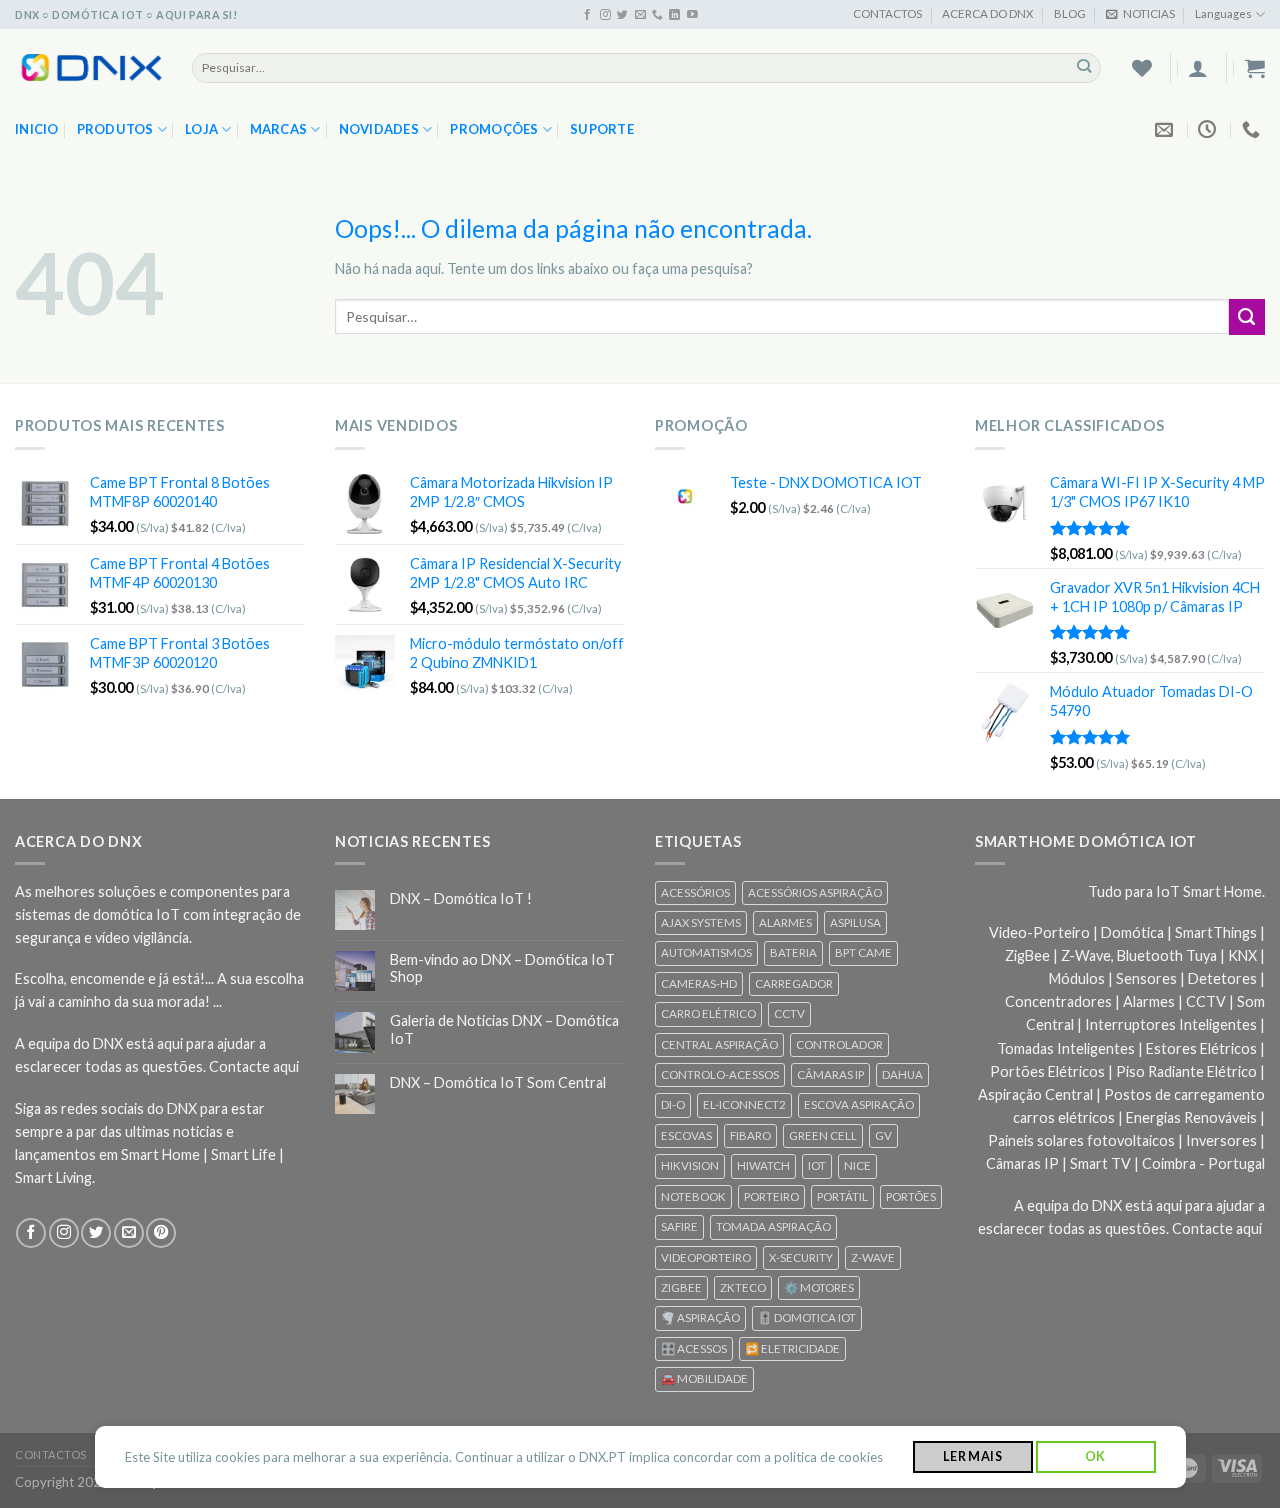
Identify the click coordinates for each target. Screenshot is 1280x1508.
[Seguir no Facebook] (587, 15)
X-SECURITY (801, 1257)
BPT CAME (863, 952)
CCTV (789, 1013)
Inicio (37, 129)
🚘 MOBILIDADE (704, 1378)
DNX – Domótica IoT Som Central (498, 1082)
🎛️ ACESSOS (694, 1348)
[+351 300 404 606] (1253, 130)
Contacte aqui (254, 1066)
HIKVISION (690, 1165)
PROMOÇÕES (494, 129)
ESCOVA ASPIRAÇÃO (859, 1104)
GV (883, 1135)
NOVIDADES (379, 129)
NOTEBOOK (693, 1196)
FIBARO (750, 1135)
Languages (1223, 13)
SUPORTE (602, 129)
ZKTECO (743, 1287)
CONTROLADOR (839, 1044)
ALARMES (785, 922)
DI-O (673, 1104)
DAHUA (902, 1074)
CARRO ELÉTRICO (708, 1013)
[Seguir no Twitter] (622, 15)
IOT (817, 1165)
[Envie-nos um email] (640, 15)
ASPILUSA (855, 922)
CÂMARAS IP (830, 1074)
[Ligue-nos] (657, 15)
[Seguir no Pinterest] (161, 1233)
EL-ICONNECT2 (744, 1104)
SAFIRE (679, 1226)
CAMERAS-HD (699, 983)
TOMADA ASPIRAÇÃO (773, 1226)
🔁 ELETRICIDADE (792, 1348)
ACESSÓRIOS (695, 892)
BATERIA (793, 952)
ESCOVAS (686, 1135)
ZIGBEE (681, 1287)
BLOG (1070, 13)
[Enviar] (1084, 67)
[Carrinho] (1255, 68)
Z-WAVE (873, 1257)
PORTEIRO (771, 1196)
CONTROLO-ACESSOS (720, 1074)
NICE (857, 1165)
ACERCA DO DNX (987, 13)
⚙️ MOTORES (819, 1287)
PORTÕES (911, 1196)
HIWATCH (763, 1165)
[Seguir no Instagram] (605, 15)
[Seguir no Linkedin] (674, 15)
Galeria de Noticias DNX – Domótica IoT (504, 1029)
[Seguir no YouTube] (692, 15)
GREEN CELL (823, 1135)
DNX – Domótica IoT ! (461, 898)
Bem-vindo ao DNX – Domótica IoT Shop (502, 968)
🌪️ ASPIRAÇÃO (700, 1317)
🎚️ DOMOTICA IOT (807, 1317)
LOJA (201, 129)
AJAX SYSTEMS (701, 922)
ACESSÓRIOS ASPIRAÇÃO (815, 892)
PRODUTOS (115, 129)
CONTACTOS (887, 13)
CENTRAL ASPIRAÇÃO (719, 1044)
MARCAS (279, 129)
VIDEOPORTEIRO (706, 1257)
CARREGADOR (794, 983)
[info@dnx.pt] (1166, 130)
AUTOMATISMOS (706, 952)
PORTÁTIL (842, 1196)
